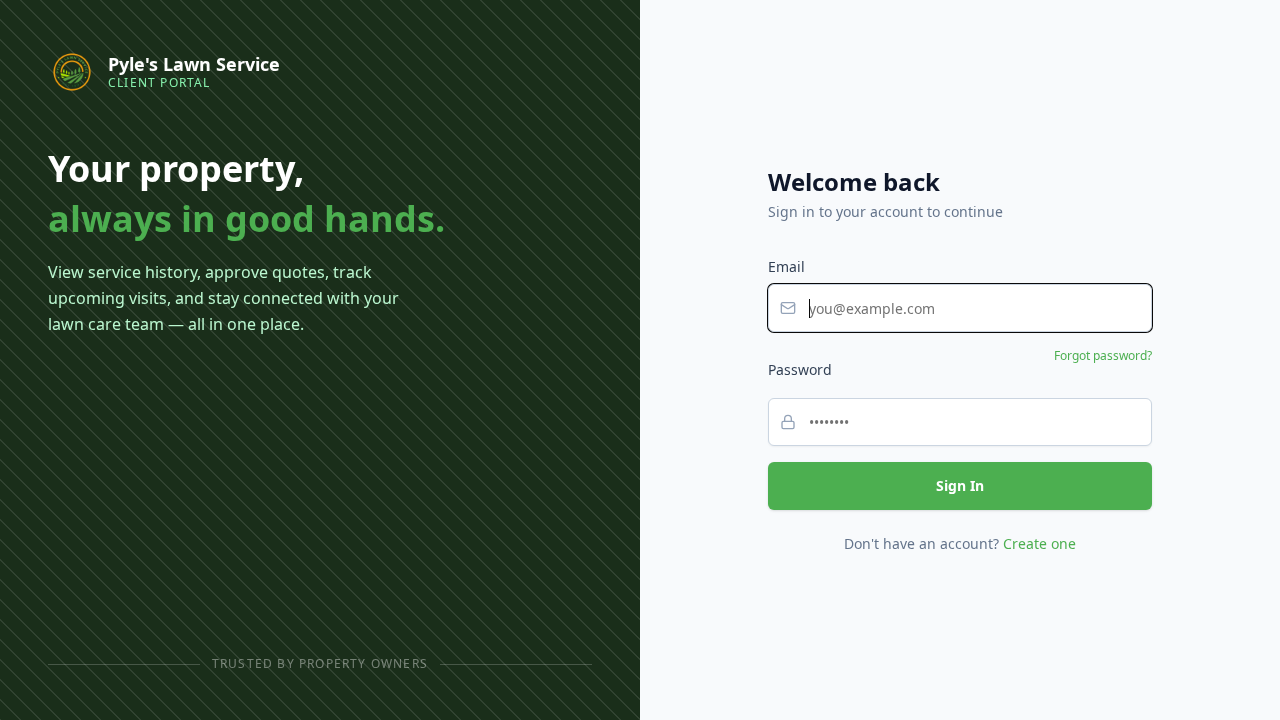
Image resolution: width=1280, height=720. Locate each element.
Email (786, 266)
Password (800, 370)
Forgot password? (1103, 356)
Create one (1039, 543)
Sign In (960, 485)
